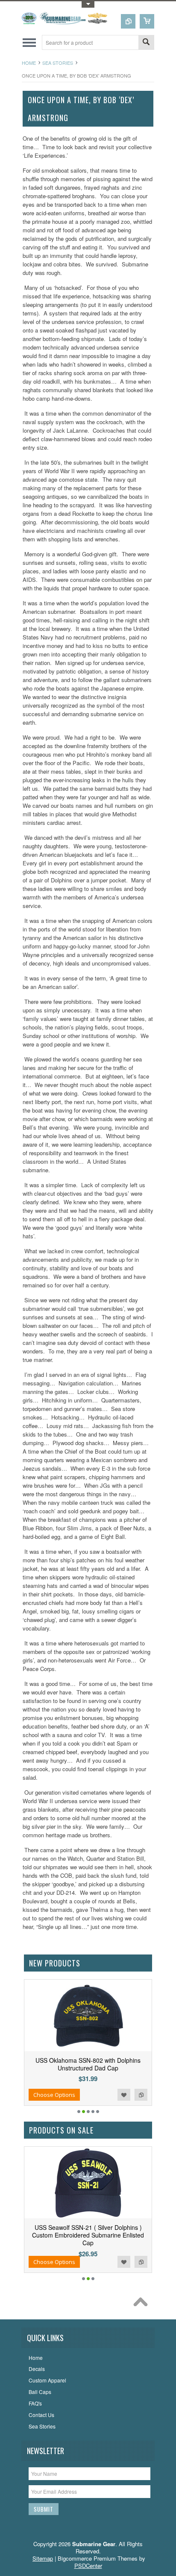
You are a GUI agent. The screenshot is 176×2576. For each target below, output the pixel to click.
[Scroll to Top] (143, 2304)
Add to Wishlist (35, 2095)
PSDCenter (88, 2566)
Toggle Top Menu (88, 4)
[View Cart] (147, 21)
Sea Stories (58, 63)
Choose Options (93, 2095)
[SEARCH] (146, 43)
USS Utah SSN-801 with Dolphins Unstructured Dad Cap (127, 2064)
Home (29, 63)
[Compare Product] (128, 21)
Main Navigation (29, 42)
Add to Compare (53, 2095)
